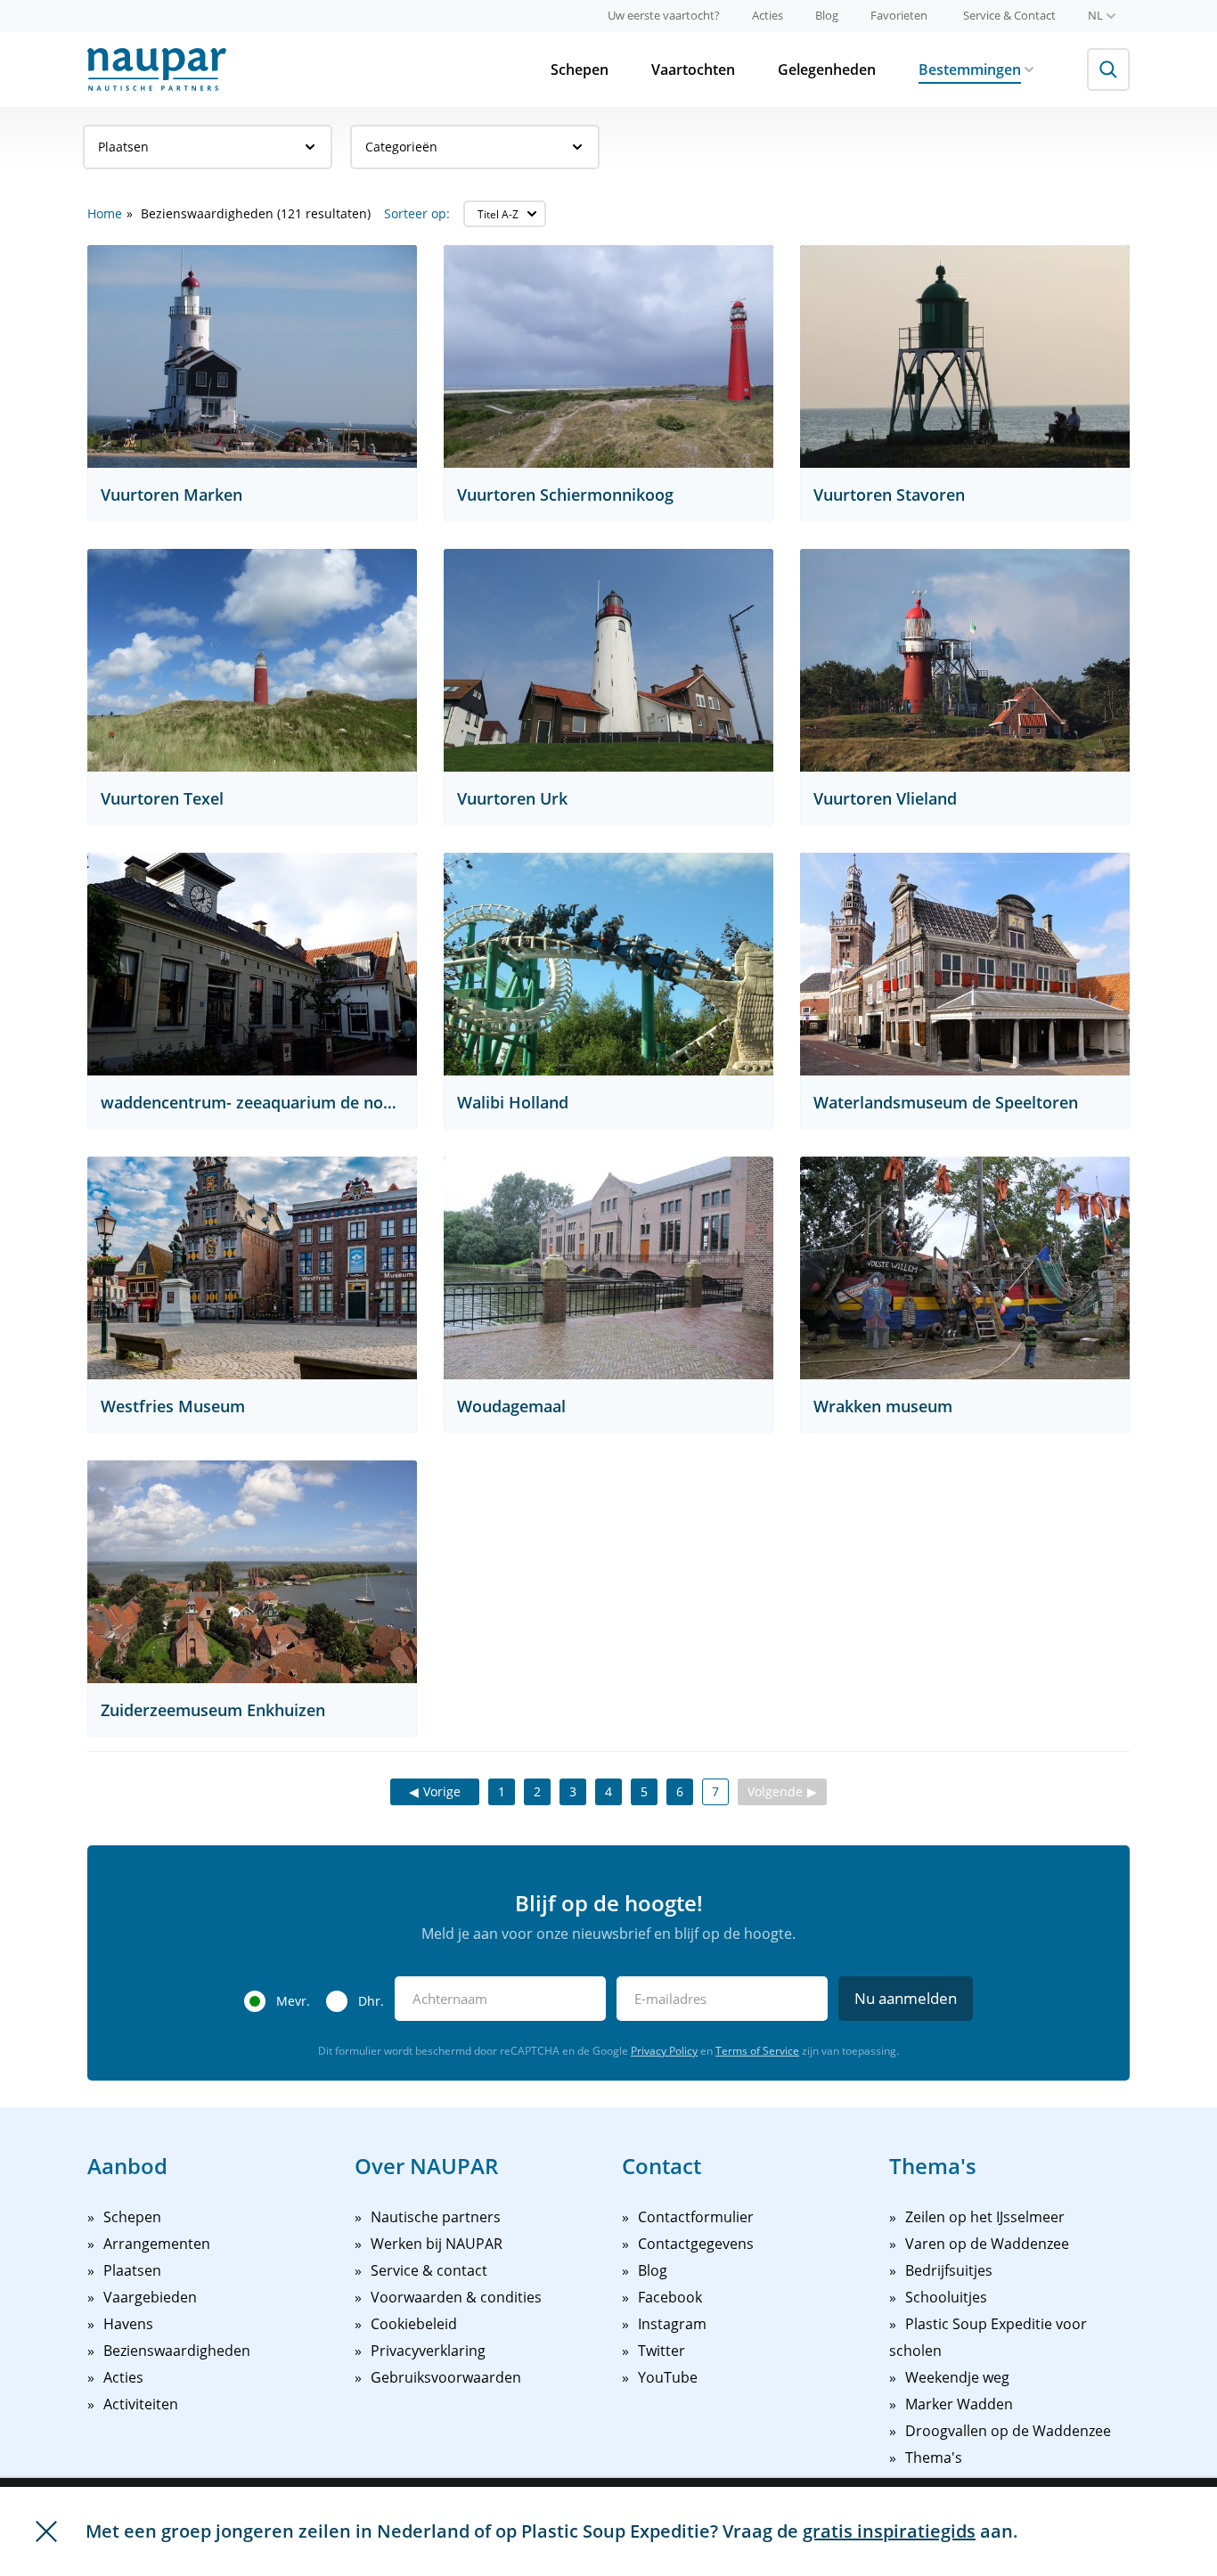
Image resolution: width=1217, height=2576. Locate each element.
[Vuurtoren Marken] (252, 356)
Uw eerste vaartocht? (664, 15)
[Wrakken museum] (965, 1268)
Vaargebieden (150, 2297)
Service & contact (429, 2270)
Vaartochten (693, 70)
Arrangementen (157, 2244)
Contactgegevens (696, 2244)
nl (1095, 15)
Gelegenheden (827, 70)
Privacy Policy (664, 2051)
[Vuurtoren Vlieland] (965, 660)
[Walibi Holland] (608, 964)
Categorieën (401, 147)
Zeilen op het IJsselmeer (985, 2217)
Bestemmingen (970, 70)
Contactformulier (696, 2217)
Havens (128, 2324)
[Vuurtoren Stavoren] (965, 356)
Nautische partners (436, 2217)
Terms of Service (757, 2051)
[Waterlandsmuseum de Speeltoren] (965, 964)
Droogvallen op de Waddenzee (1008, 2431)
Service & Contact (1009, 15)
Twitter (662, 2351)
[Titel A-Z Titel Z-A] (505, 214)
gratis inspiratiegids (889, 2531)
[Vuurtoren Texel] (252, 660)
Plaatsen (123, 147)
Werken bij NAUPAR (437, 2244)
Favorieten (899, 15)
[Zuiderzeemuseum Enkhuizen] (252, 1572)
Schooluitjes (946, 2297)
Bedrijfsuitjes (949, 2270)
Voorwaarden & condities (456, 2297)
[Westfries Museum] (252, 1268)
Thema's (934, 2457)
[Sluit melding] (46, 2531)
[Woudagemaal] (608, 1268)
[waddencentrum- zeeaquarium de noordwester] (252, 964)
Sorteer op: (417, 213)
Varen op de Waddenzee (987, 2244)
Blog (827, 15)
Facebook (670, 2297)
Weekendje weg (957, 2377)
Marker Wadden (959, 2404)
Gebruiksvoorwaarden (446, 2377)
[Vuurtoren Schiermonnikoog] (608, 356)
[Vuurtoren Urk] (608, 660)
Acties (768, 15)
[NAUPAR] (157, 70)
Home (105, 213)
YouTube (668, 2377)
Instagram (672, 2324)
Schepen (580, 70)
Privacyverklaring (428, 2351)
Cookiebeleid (414, 2324)
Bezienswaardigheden (177, 2351)
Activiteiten (141, 2404)
